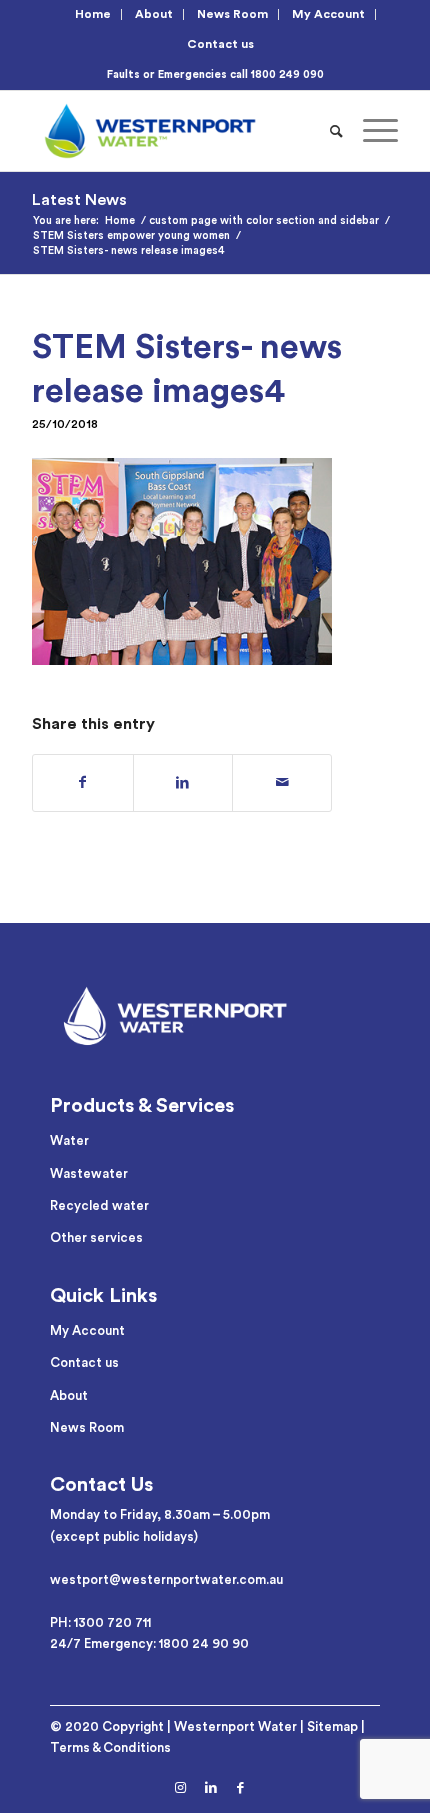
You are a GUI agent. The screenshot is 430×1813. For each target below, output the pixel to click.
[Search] (336, 131)
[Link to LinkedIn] (211, 1788)
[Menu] (370, 131)
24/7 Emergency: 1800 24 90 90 (149, 1643)
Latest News (79, 200)
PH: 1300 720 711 (100, 1622)
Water (69, 1140)
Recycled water (99, 1205)
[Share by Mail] (282, 783)
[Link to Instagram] (181, 1788)
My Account (328, 14)
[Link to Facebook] (241, 1788)
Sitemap (332, 1726)
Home (93, 14)
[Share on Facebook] (82, 783)
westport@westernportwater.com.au (166, 1579)
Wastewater (89, 1173)
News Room (232, 14)
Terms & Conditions (110, 1747)
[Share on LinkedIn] (183, 783)
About (154, 14)
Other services (96, 1237)
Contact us (220, 44)
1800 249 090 (287, 74)
